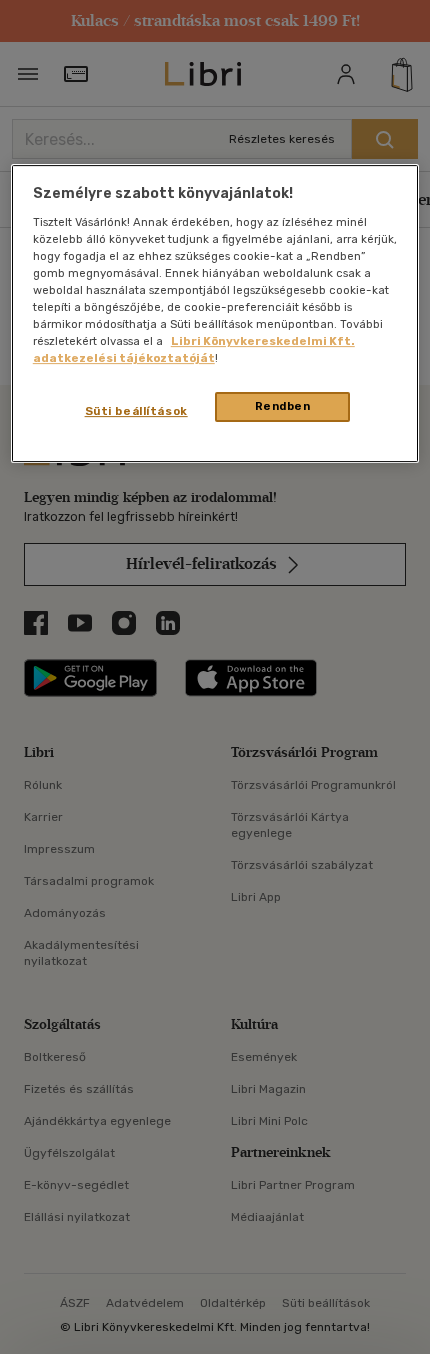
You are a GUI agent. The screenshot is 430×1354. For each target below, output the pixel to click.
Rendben (283, 406)
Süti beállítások (136, 411)
